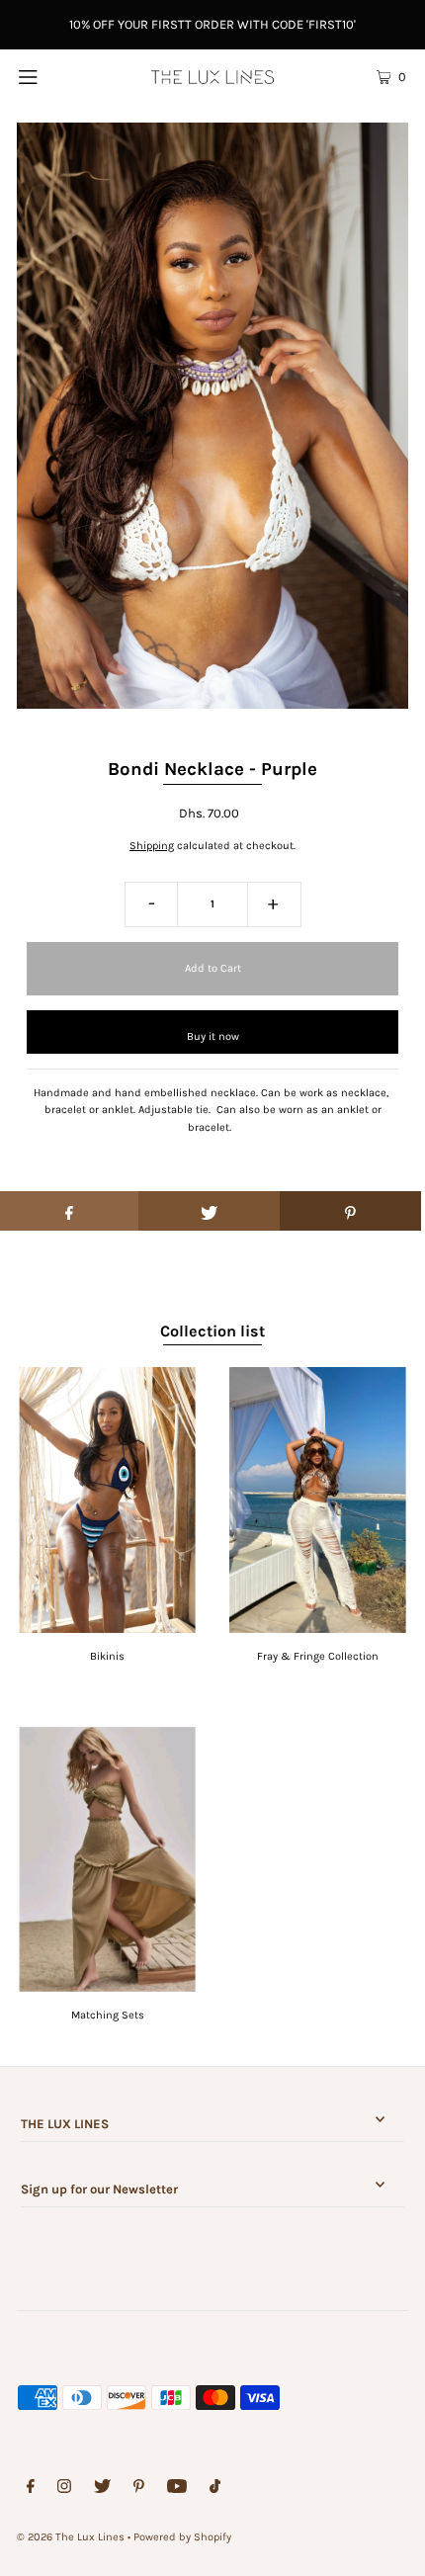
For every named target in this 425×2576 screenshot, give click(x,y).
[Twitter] (102, 2489)
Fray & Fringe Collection (318, 1656)
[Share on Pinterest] (350, 1211)
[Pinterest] (139, 2489)
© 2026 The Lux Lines (71, 2537)
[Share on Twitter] (209, 1211)
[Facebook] (31, 2489)
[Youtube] (177, 2489)
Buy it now (213, 1036)
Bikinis (107, 1656)
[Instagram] (64, 2489)
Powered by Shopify (182, 2537)
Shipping (152, 846)
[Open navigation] (57, 76)
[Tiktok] (215, 2489)
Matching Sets (108, 2015)
